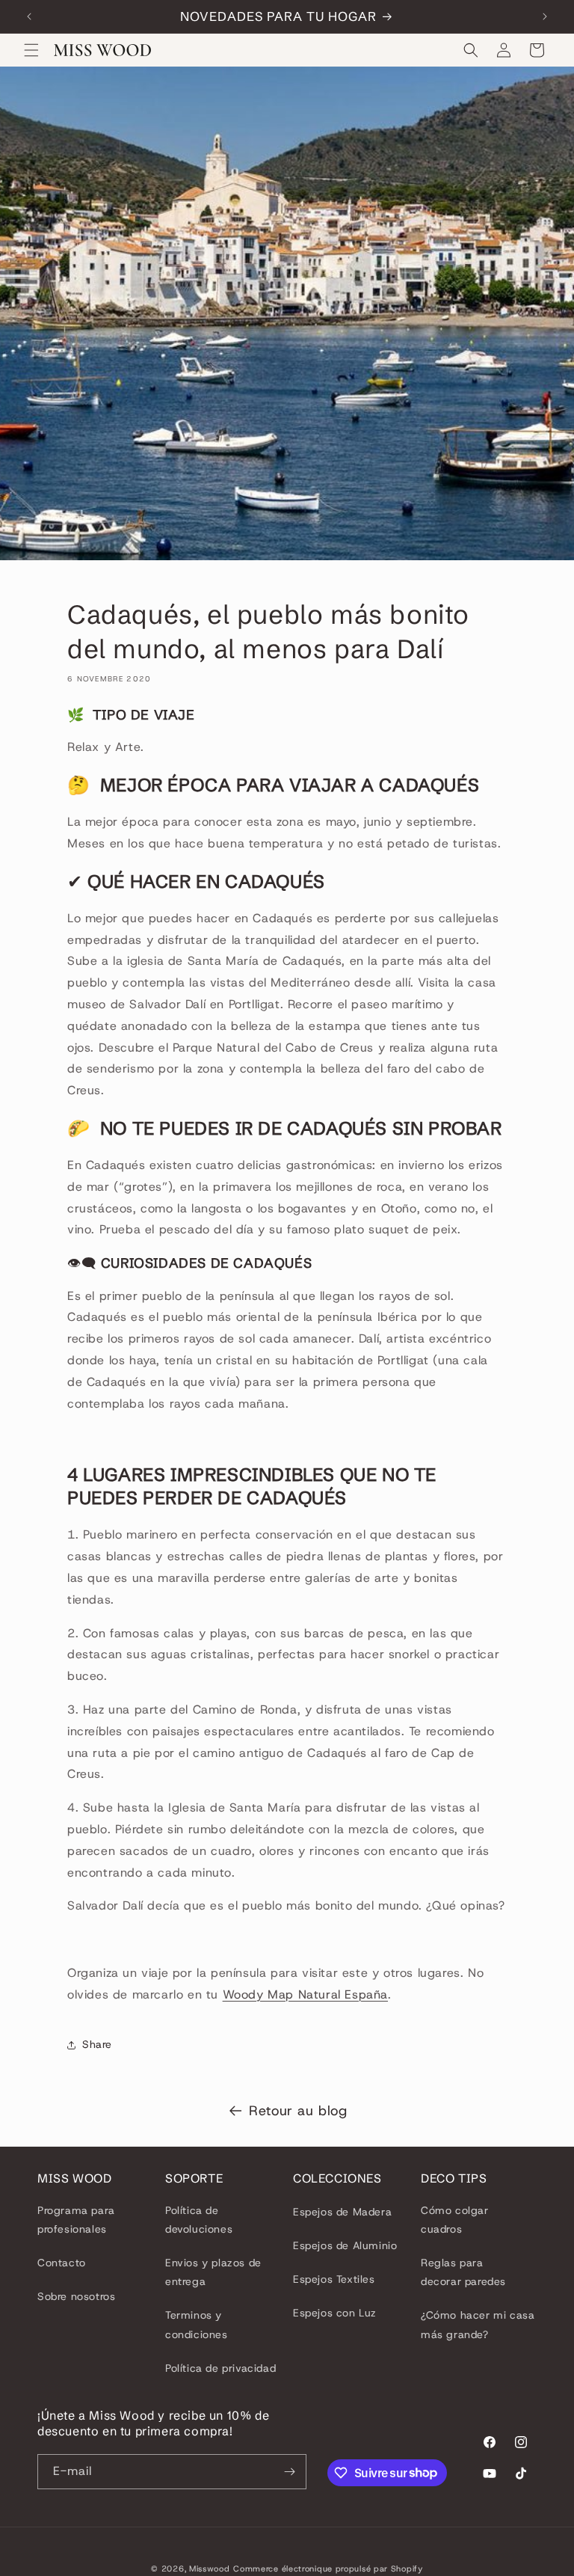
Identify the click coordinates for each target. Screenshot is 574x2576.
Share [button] (97, 2044)
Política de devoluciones (199, 2220)
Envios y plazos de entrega (213, 2272)
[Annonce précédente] (29, 16)
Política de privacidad (220, 2368)
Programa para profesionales (76, 2220)
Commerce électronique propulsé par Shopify (328, 2569)
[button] (31, 50)
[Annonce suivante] (545, 16)
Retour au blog (298, 2111)
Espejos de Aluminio (345, 2245)
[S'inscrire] (289, 2472)
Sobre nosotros (76, 2296)
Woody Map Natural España (305, 1994)
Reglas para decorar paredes (463, 2272)
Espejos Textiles (334, 2279)
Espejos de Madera (342, 2212)
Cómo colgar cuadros (455, 2220)
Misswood (210, 2569)
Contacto (62, 2263)
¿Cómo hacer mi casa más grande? (478, 2324)
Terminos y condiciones (197, 2324)
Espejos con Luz (335, 2313)
